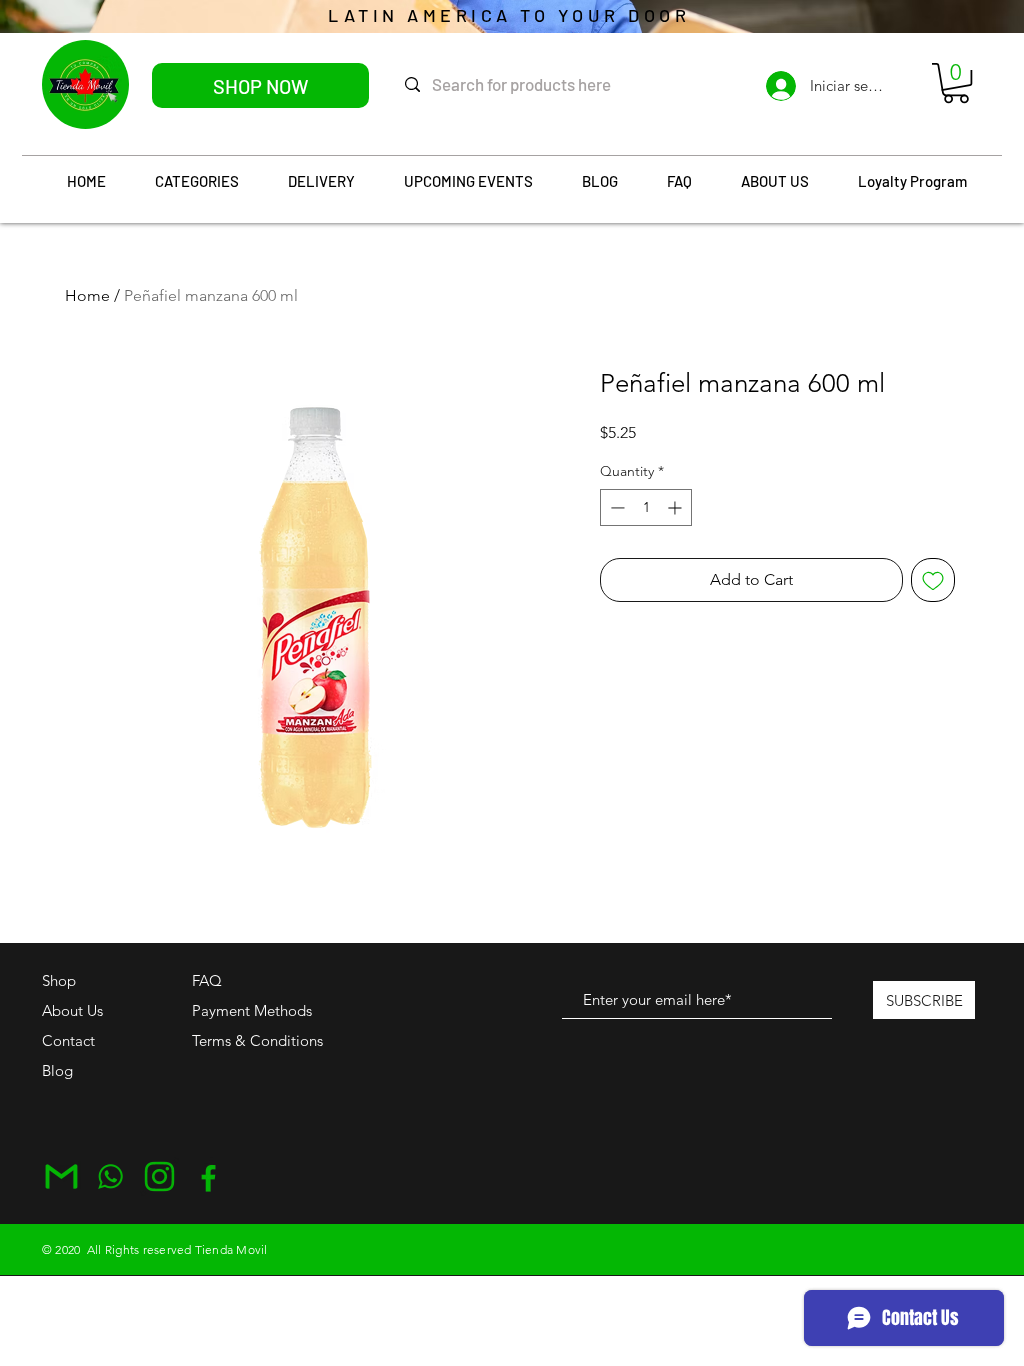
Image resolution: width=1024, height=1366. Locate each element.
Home (87, 295)
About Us (72, 1010)
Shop (59, 980)
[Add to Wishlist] (933, 580)
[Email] (61, 1176)
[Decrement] (615, 507)
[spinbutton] (646, 507)
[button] (956, 83)
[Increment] (676, 507)
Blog (57, 1070)
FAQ (207, 980)
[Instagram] (159, 1176)
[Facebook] (208, 1176)
